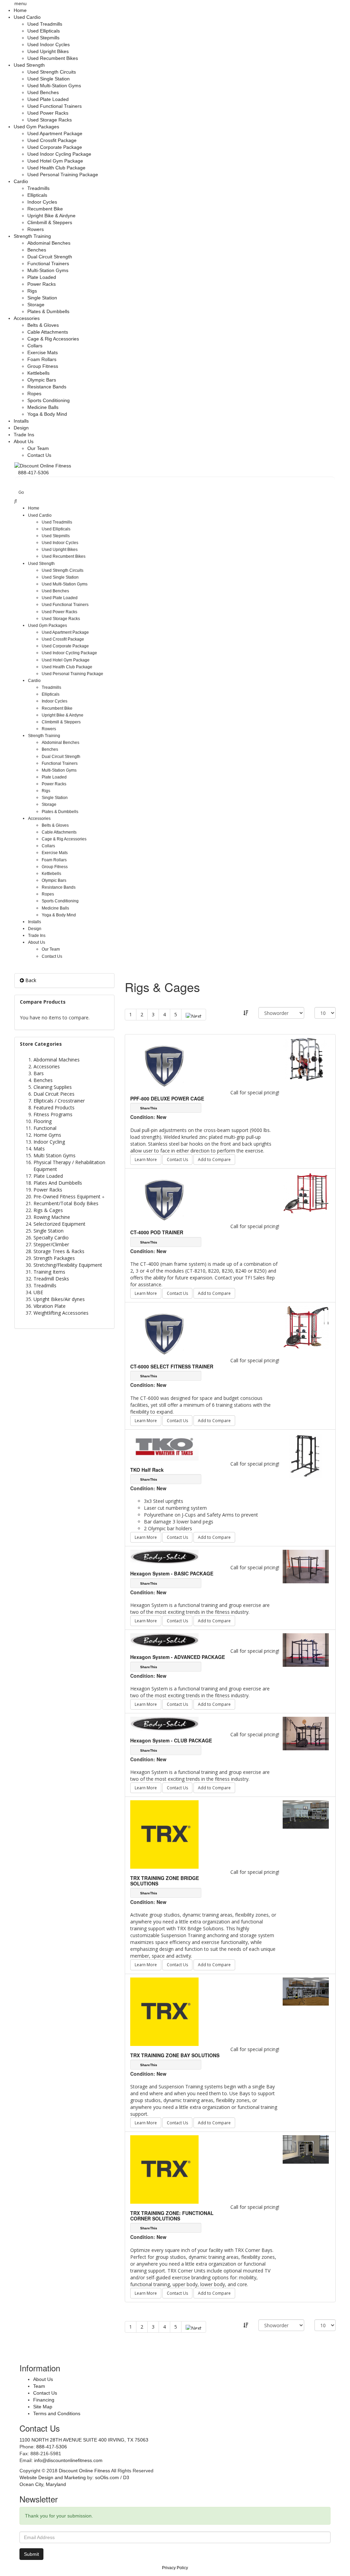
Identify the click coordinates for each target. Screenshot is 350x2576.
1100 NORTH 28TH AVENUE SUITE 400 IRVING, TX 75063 (84, 2440)
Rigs (32, 291)
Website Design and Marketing (53, 2477)
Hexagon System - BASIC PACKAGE (172, 1573)
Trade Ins (24, 435)
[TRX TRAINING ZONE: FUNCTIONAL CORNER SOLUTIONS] (306, 2149)
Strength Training (32, 236)
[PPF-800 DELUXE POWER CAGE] (306, 1059)
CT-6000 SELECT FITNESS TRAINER (172, 1366)
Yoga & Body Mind (47, 414)
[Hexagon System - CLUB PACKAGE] (306, 1733)
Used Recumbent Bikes (53, 58)
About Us (24, 441)
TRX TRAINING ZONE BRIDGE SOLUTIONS (165, 1881)
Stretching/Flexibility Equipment (68, 1265)
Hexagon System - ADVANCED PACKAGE (178, 1657)
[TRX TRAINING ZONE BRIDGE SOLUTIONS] (306, 1814)
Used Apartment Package (55, 133)
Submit (31, 2554)
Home (20, 10)
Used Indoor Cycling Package (59, 154)
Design (21, 428)
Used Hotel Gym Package (55, 161)
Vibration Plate (50, 1306)
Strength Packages (54, 1258)
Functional (45, 1128)
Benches (37, 250)
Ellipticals (37, 195)
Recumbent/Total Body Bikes (66, 1203)
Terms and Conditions (57, 2413)
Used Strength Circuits (52, 72)
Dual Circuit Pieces (54, 1094)
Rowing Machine (52, 1217)
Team (39, 2386)
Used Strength (29, 65)
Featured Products (54, 1107)
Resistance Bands (47, 387)
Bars (39, 1073)
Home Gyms (47, 1135)
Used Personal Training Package (63, 175)
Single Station (42, 298)
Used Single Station (49, 79)
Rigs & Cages (48, 1210)
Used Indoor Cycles (49, 44)
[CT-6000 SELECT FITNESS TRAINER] (306, 1327)
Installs (21, 421)
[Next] (194, 1015)
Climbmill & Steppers (50, 222)
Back (30, 980)
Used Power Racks (48, 113)
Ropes (34, 394)
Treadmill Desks (51, 1279)
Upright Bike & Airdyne (51, 216)
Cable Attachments (48, 332)
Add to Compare (214, 1160)
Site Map (43, 2407)
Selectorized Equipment (59, 1224)
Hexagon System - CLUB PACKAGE (171, 1740)
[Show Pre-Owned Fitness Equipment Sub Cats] (104, 1196)
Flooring (43, 1121)
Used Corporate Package (55, 147)
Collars (35, 346)
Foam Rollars (42, 359)
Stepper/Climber (51, 1244)
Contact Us (39, 455)
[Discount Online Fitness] (43, 465)
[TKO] (164, 1446)
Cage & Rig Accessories (53, 339)
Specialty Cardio (51, 1238)
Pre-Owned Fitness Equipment (67, 1196)
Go (21, 492)
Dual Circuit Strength (50, 257)
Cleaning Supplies (53, 1087)
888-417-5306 (52, 2447)
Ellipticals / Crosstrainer (59, 1101)
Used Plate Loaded (48, 99)
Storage (36, 305)
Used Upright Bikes (48, 51)
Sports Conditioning (49, 400)
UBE (38, 1292)
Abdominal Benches (49, 243)
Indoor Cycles (42, 202)
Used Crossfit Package (52, 140)
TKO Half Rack (147, 1470)
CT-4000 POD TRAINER (157, 1232)
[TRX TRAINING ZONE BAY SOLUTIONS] (306, 1991)
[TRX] (164, 1834)
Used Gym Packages (36, 127)
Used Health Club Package (56, 168)
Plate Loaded (42, 277)
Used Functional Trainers (55, 106)
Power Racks (42, 284)
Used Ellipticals (44, 31)
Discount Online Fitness (84, 2471)
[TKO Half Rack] (306, 1456)
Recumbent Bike (45, 209)
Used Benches (43, 92)
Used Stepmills (43, 38)
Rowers (36, 229)
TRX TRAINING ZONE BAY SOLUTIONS (175, 2055)
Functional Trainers (48, 263)
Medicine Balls (43, 407)
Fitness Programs (53, 1114)
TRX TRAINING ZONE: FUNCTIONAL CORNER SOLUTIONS (172, 2216)
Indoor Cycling (49, 1142)
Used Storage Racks (50, 120)
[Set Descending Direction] (246, 1013)
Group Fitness (43, 366)
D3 (126, 2477)
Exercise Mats (43, 352)
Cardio (21, 181)
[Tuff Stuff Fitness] (164, 1063)
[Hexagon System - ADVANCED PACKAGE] (306, 1650)
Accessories (27, 318)
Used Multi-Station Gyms (54, 86)
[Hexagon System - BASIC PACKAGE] (306, 1566)
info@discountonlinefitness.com (68, 2460)
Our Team (38, 448)
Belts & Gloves (43, 325)
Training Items (49, 1272)
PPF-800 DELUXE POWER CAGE (167, 1098)
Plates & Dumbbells (48, 311)
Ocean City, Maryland (43, 2484)
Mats (39, 1149)
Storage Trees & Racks (59, 1251)
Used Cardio (27, 17)
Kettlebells (38, 373)
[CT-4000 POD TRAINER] (306, 1193)
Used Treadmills (45, 24)
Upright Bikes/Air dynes (59, 1299)
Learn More (146, 1160)
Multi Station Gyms (55, 1155)
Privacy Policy (175, 2568)
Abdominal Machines (57, 1060)
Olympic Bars (42, 380)
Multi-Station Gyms (48, 270)
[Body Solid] (164, 1556)
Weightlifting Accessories (61, 1313)
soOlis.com (107, 2477)
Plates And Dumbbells (58, 1183)
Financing (44, 2400)
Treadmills (38, 188)
